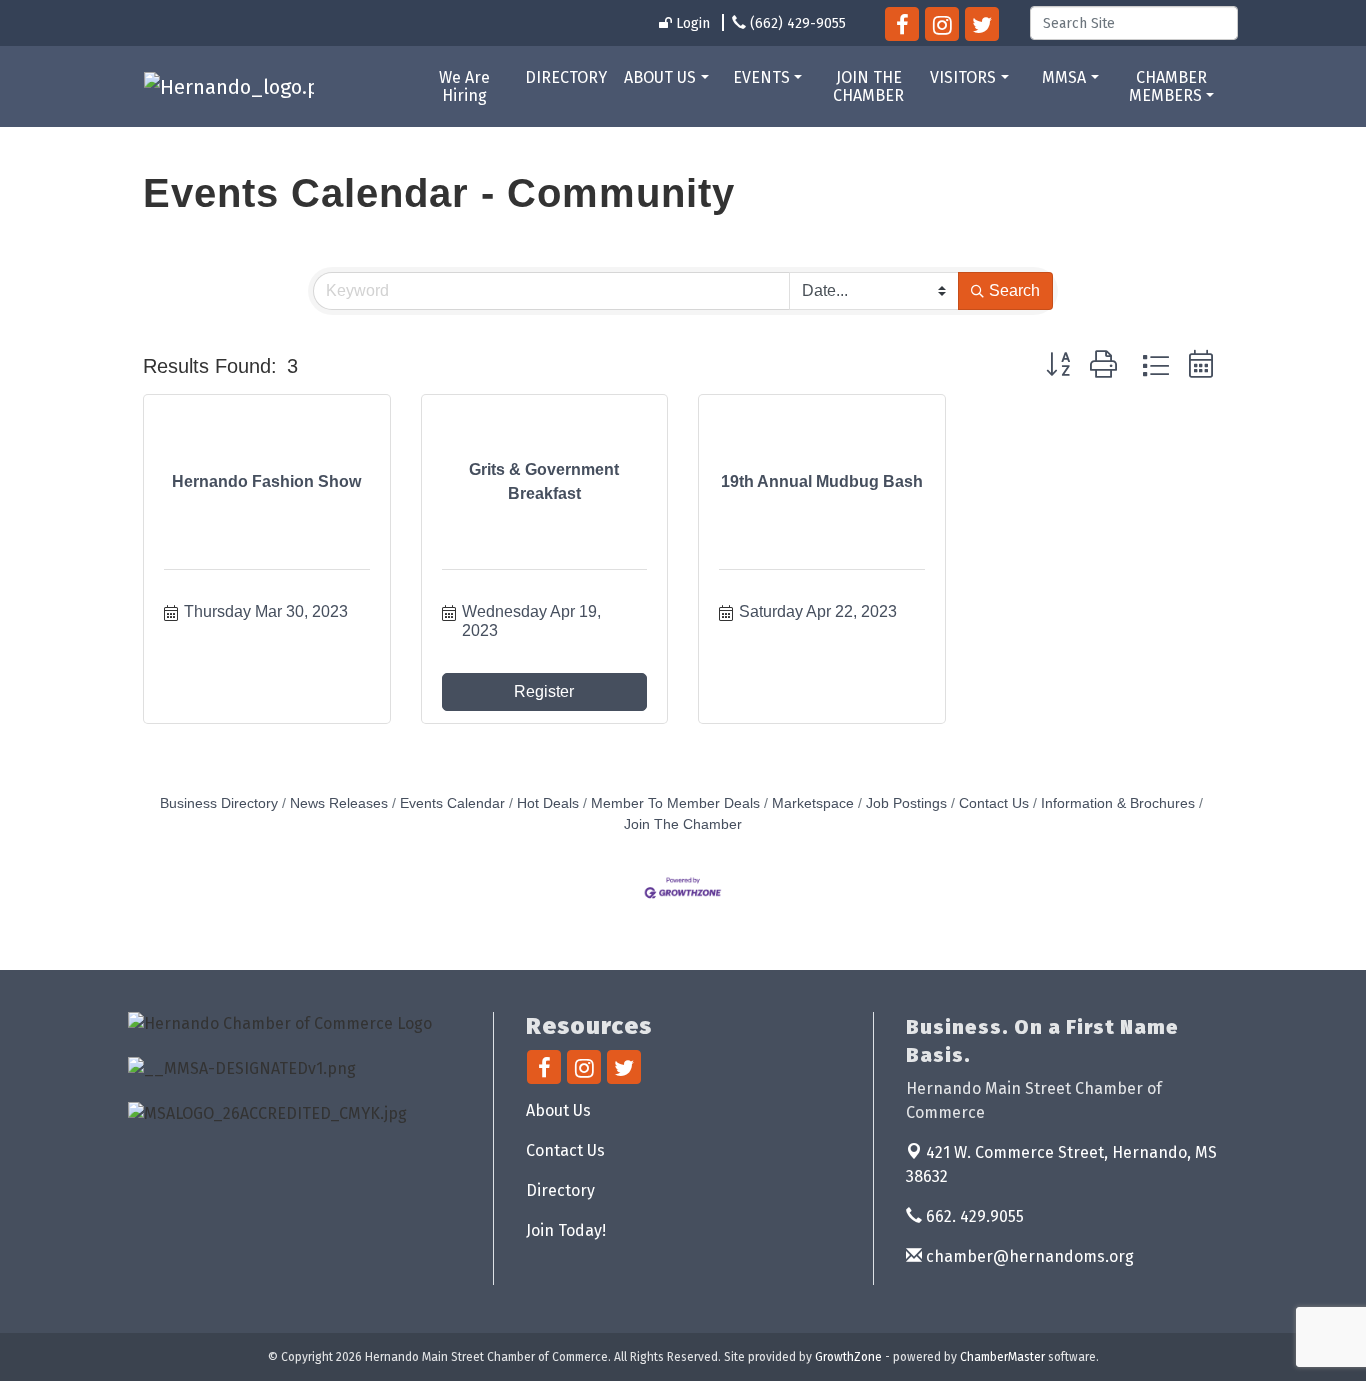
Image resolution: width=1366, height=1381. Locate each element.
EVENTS (761, 77)
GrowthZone (848, 1357)
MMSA (1064, 77)
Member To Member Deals (675, 803)
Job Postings (906, 803)
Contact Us (994, 803)
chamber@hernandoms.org (1028, 1256)
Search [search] (1014, 290)
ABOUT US (660, 77)
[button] (1058, 365)
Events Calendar (452, 803)
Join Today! (566, 1230)
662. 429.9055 (973, 1216)
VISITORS (963, 77)
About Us (558, 1110)
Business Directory (219, 803)
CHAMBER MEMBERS (1168, 86)
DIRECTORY (566, 77)
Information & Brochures (1118, 803)
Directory (560, 1190)
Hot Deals (548, 803)
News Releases (339, 803)
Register (544, 691)
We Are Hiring (464, 86)
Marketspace (813, 803)
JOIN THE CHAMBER (868, 86)
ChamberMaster (1002, 1357)
